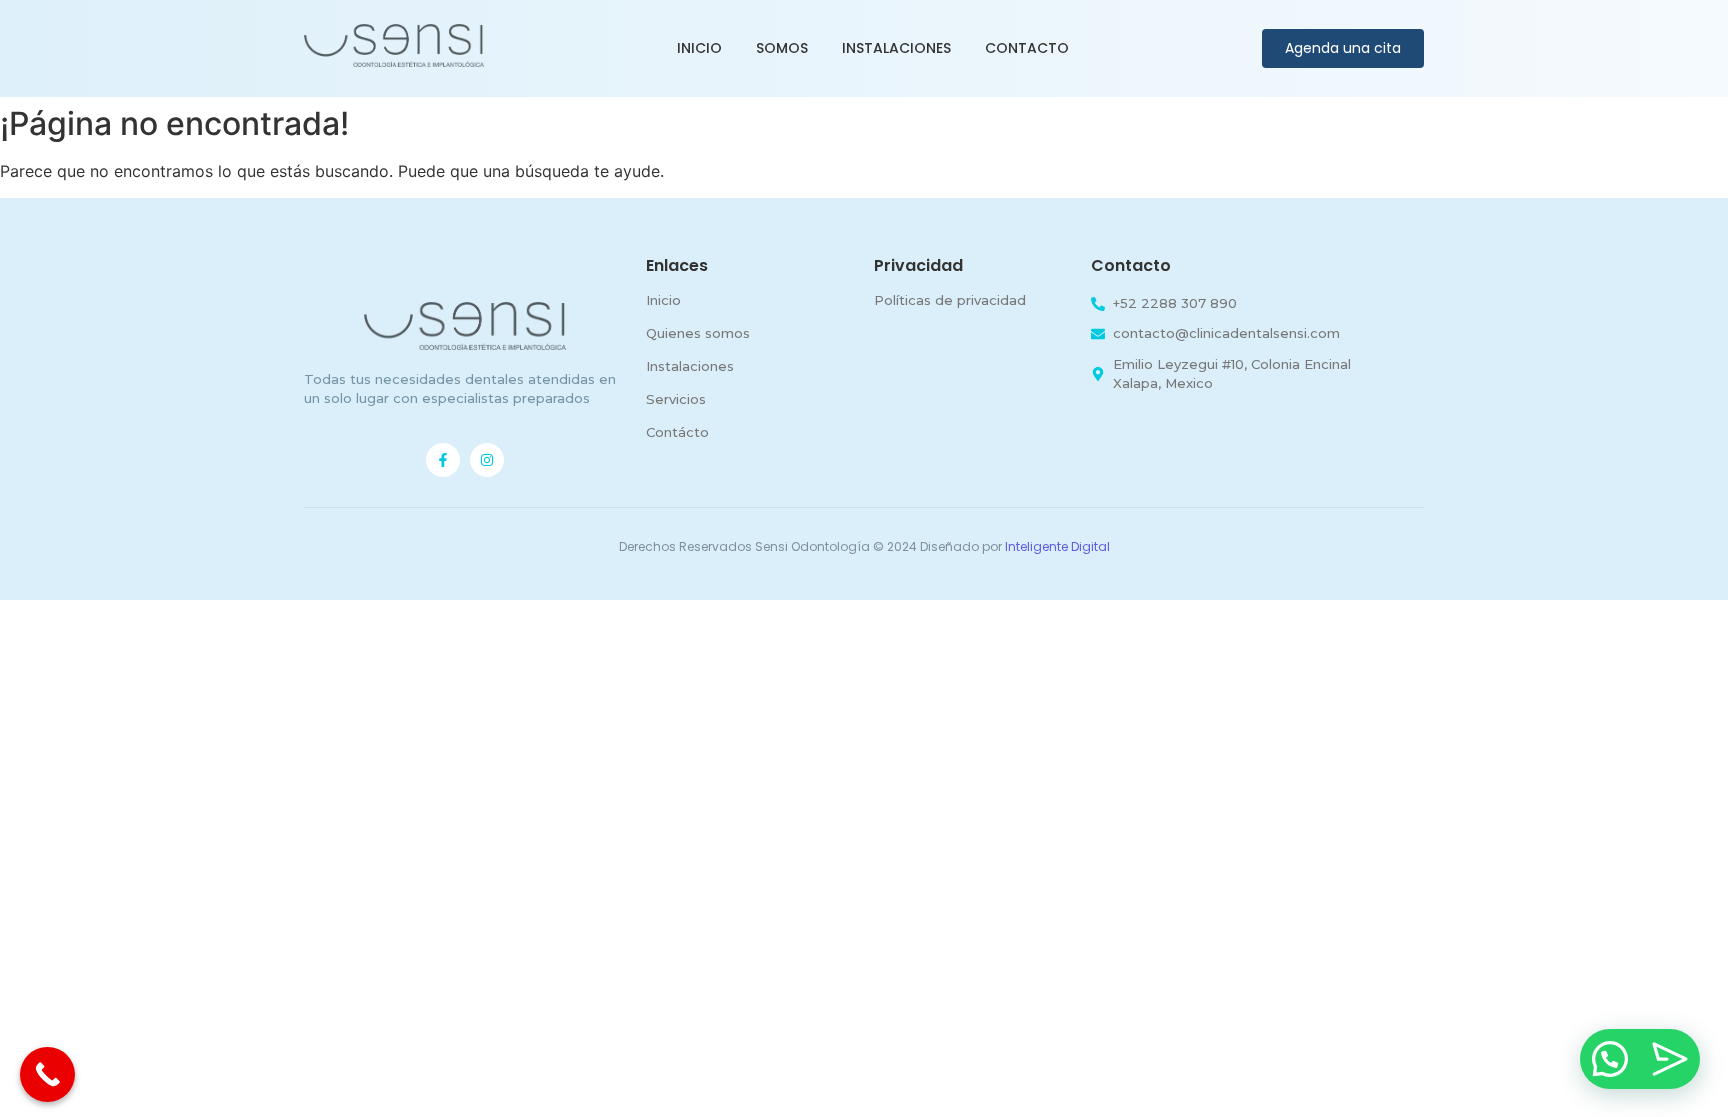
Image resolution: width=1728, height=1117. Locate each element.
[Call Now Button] (47, 1074)
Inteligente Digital (1057, 546)
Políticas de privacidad (950, 300)
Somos (782, 48)
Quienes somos (698, 333)
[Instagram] (487, 460)
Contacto (1027, 48)
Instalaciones (896, 48)
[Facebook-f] (443, 460)
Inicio (699, 48)
